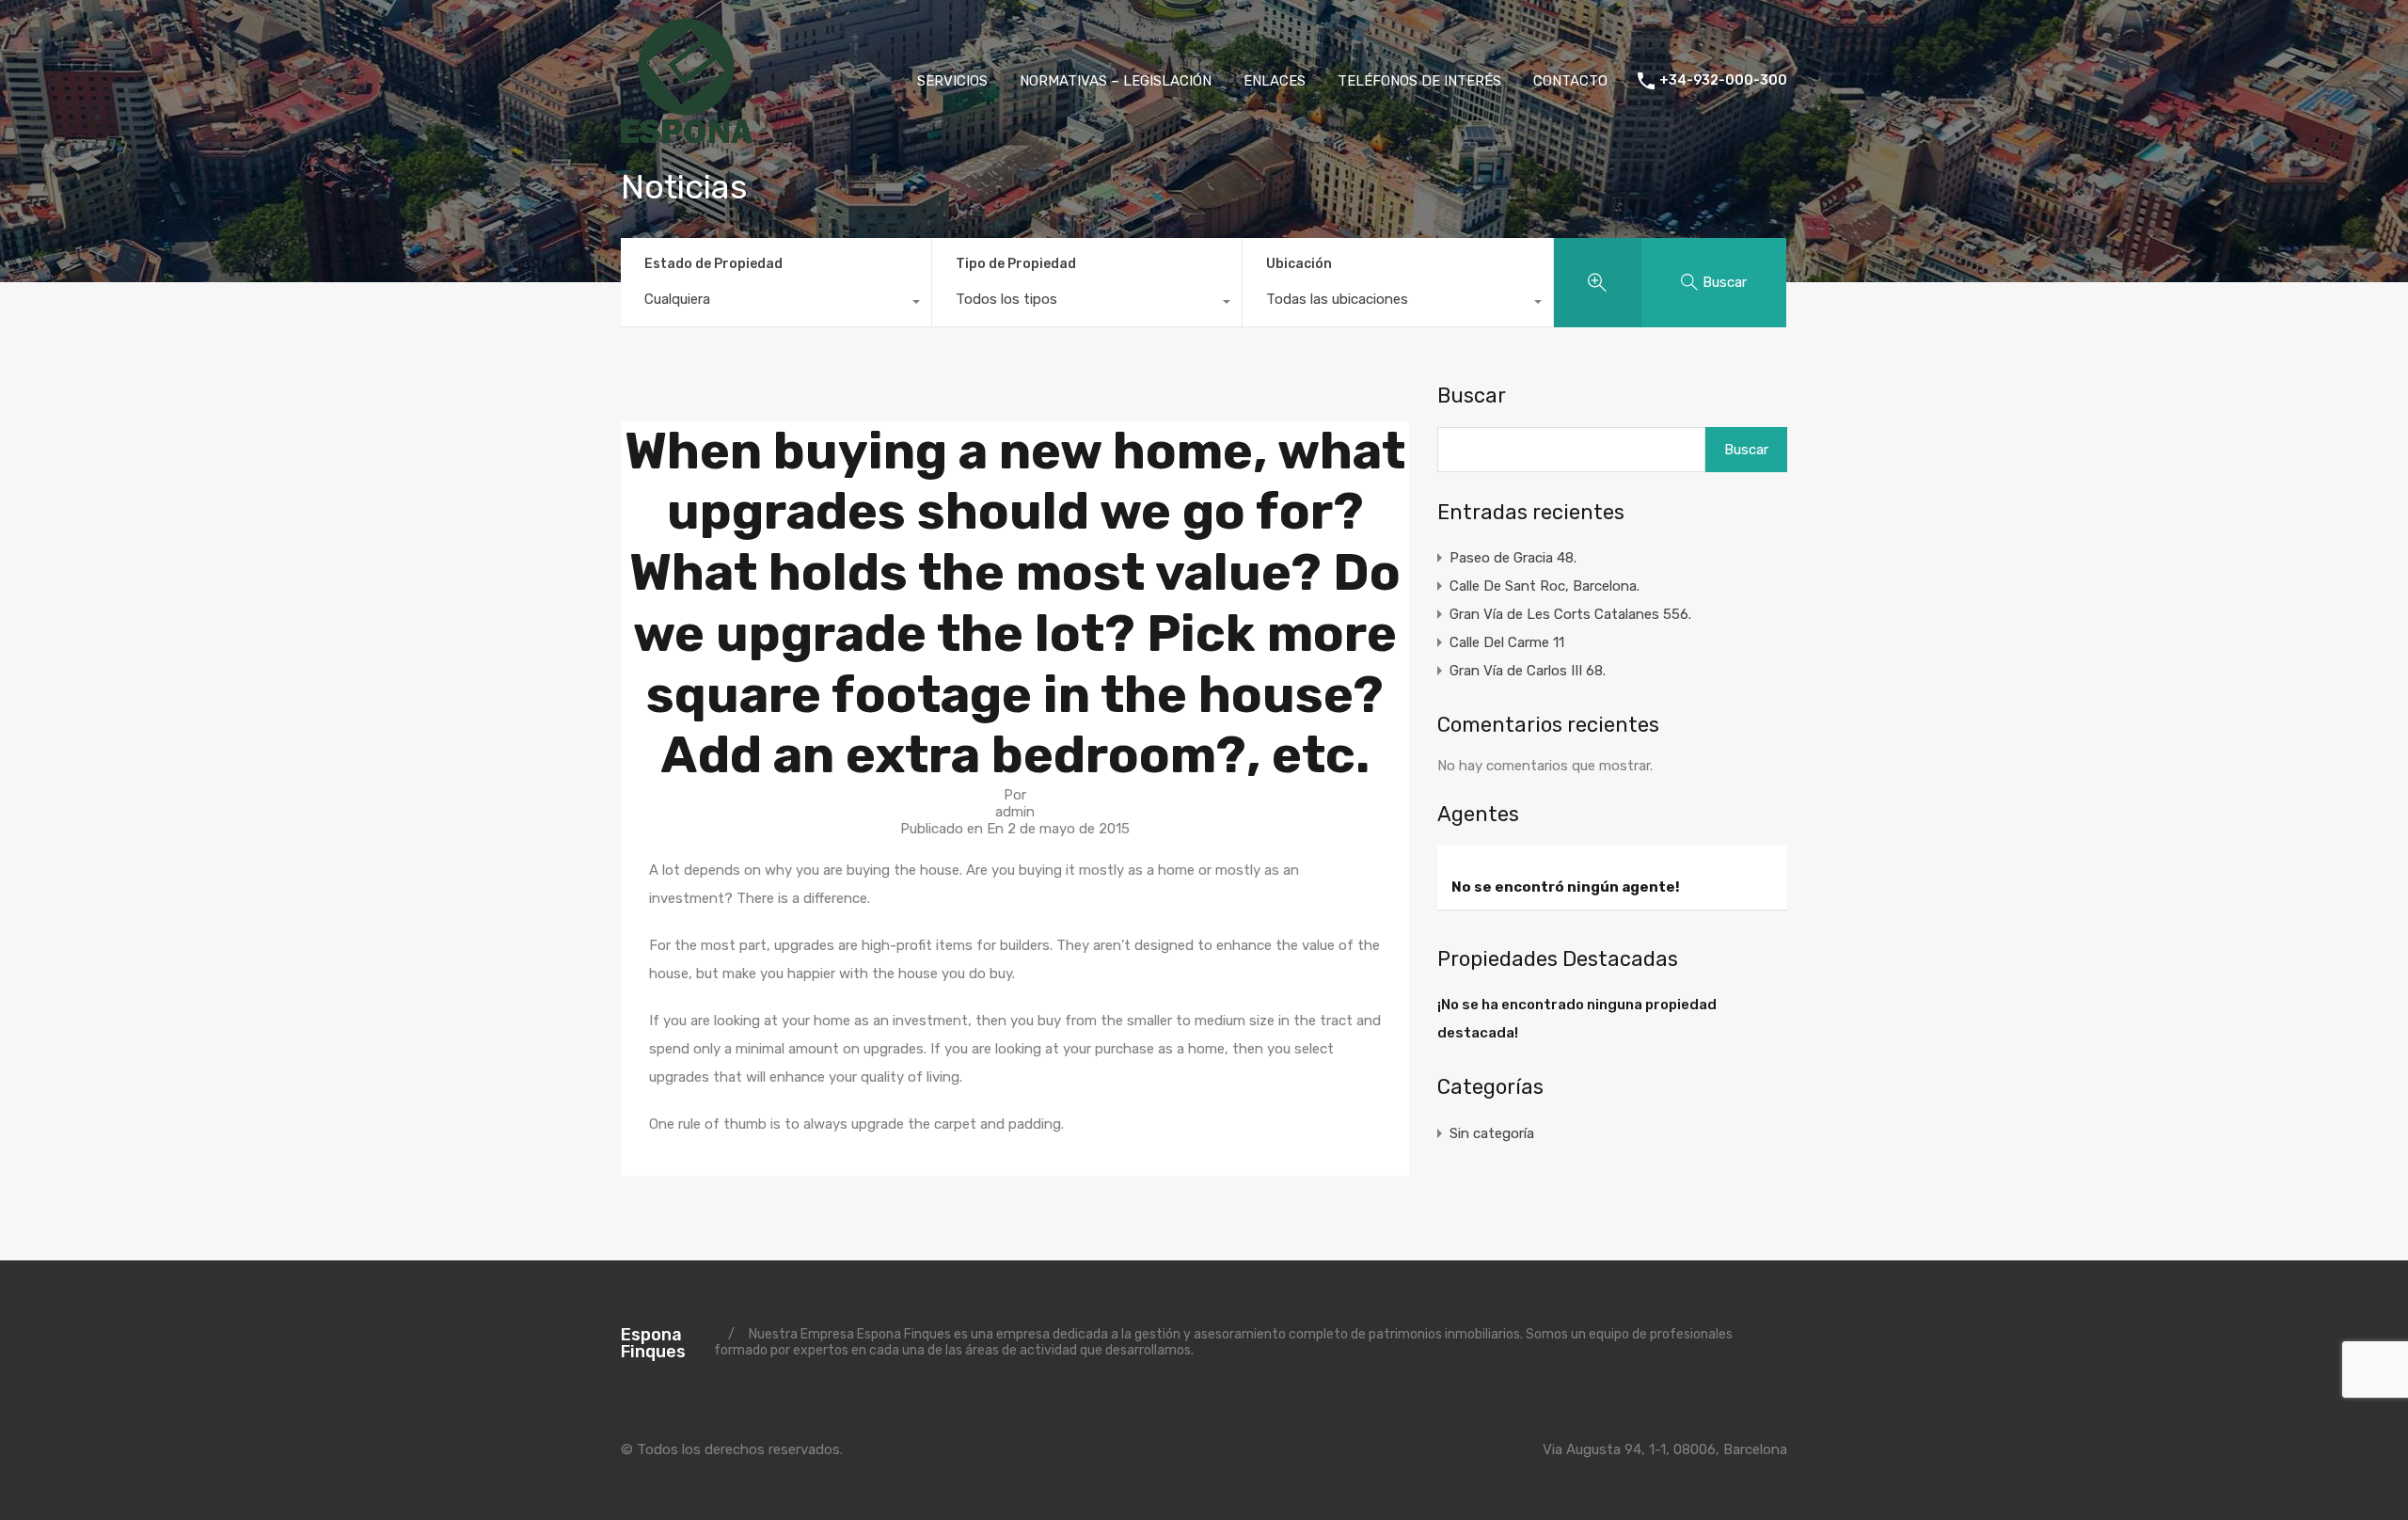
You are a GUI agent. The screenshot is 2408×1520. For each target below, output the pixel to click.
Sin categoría (1492, 1133)
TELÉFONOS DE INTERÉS (1419, 81)
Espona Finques (653, 1343)
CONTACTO (1570, 81)
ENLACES (1275, 81)
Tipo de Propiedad (1016, 264)
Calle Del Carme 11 (1507, 642)
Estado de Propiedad (713, 264)
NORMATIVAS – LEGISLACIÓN (1116, 81)
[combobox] (776, 304)
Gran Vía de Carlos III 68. (1528, 671)
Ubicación (1299, 264)
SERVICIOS (952, 81)
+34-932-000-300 (1723, 81)
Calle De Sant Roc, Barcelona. (1545, 586)
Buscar (1472, 396)
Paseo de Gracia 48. (1513, 558)
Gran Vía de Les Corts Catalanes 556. (1570, 614)
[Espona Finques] (687, 135)
